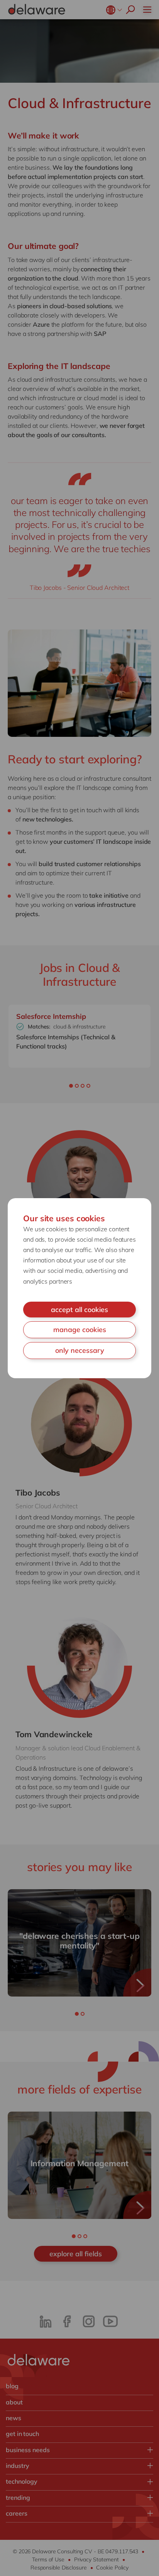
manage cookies (80, 1330)
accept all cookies (79, 1310)
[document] (79, 1288)
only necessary (80, 1350)
